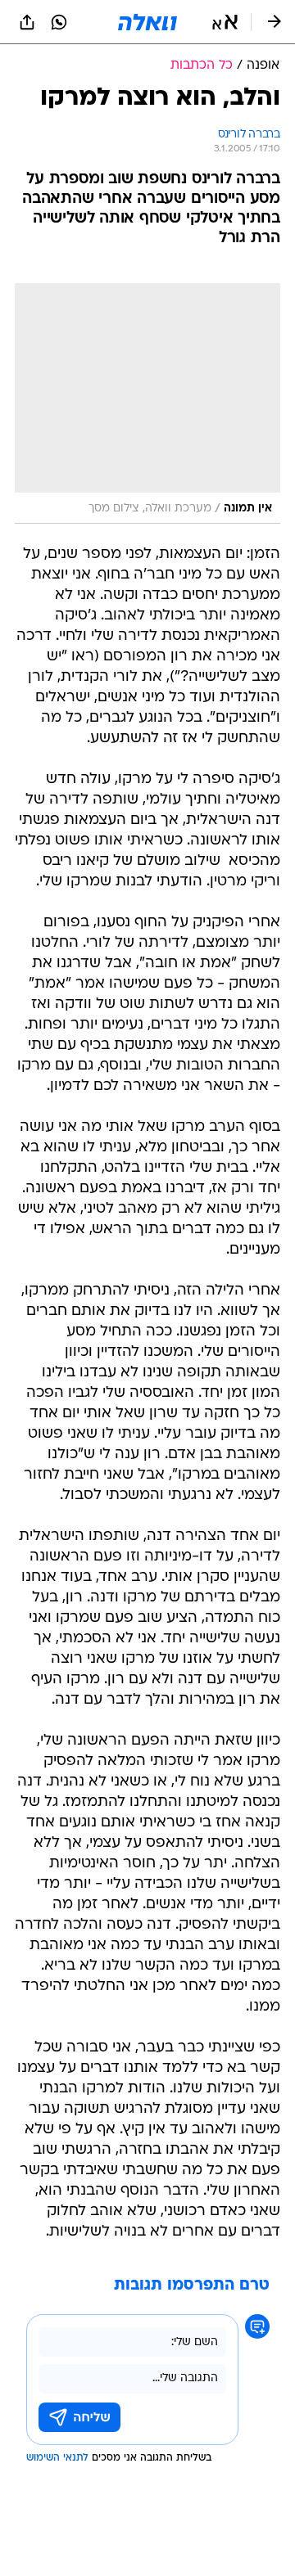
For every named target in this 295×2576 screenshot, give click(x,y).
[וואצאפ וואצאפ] (59, 22)
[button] (225, 22)
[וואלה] (147, 22)
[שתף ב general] (27, 22)
